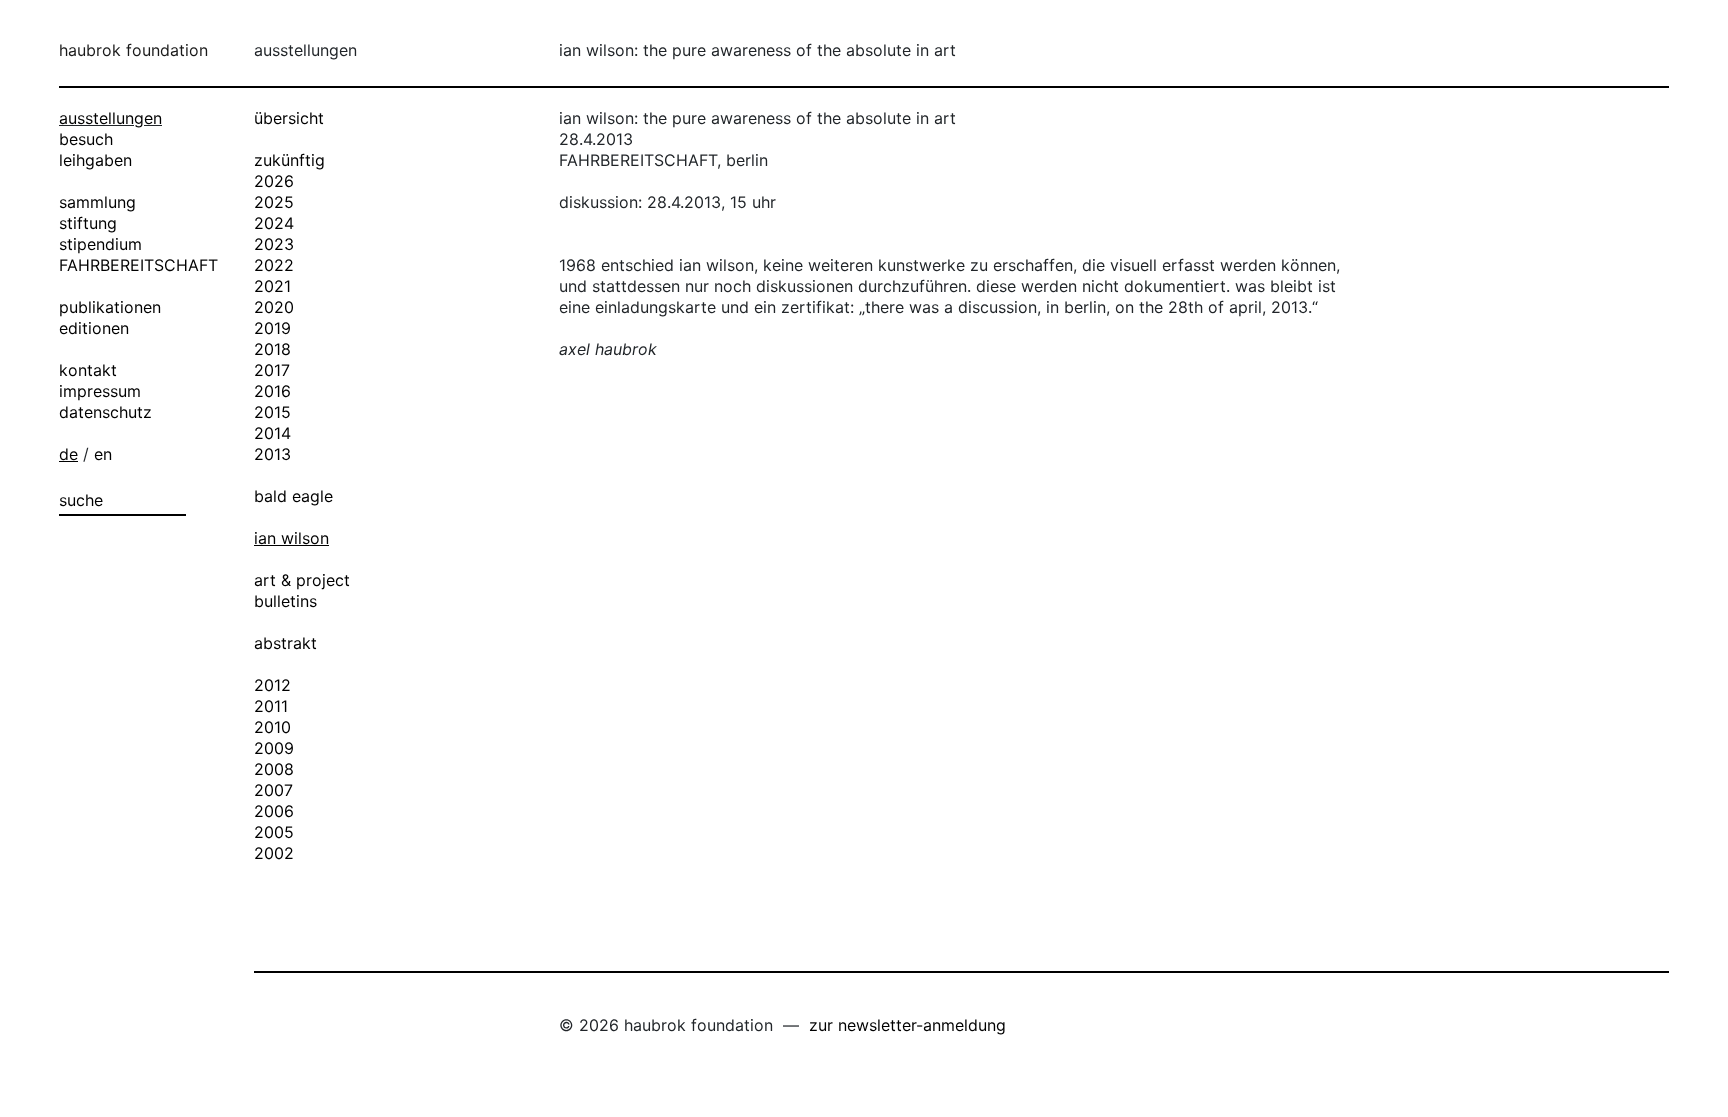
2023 (274, 244)
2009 (274, 748)
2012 (272, 685)
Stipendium (100, 244)
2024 (274, 223)
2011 (271, 706)
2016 (272, 391)
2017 (272, 370)
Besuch (86, 139)
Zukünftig (289, 160)
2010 (272, 727)
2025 (274, 202)
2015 (272, 412)
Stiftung (88, 223)
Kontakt (88, 370)
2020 (274, 307)
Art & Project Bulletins (302, 590)
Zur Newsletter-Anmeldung (907, 1025)
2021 (272, 286)
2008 (274, 769)
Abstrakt (285, 643)
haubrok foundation (133, 50)
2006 (274, 811)
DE (68, 454)
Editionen (94, 328)
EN (103, 454)
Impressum (100, 391)
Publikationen (110, 307)
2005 (274, 832)
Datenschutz (105, 412)
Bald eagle (293, 496)
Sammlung (97, 202)
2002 (274, 853)
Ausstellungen (110, 118)
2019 (272, 328)
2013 (272, 454)
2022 (274, 265)
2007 (273, 790)
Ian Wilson (291, 538)
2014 (272, 433)
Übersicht (289, 118)
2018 (272, 349)
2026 (274, 181)
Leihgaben (95, 160)
